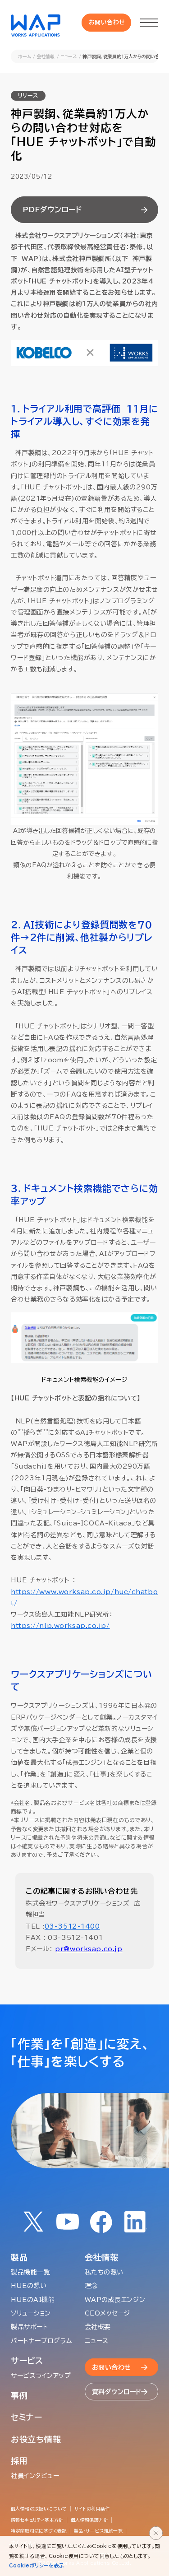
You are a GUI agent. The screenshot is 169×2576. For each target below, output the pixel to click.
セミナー (27, 2417)
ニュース (69, 56)
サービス (27, 2361)
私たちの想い (104, 2272)
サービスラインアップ (41, 2376)
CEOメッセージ (107, 2313)
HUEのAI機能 (33, 2300)
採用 (19, 2461)
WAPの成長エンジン (115, 2300)
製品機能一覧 (30, 2272)
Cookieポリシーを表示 (37, 2565)
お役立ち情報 (36, 2439)
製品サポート (29, 2327)
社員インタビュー (35, 2476)
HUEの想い (29, 2286)
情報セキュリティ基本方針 (37, 2520)
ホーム (25, 56)
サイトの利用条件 (92, 2509)
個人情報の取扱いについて (39, 2509)
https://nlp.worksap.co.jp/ (60, 1626)
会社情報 (46, 56)
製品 (19, 2257)
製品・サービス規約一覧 (98, 2531)
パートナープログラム (42, 2341)
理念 (91, 2286)
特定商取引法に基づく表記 (39, 2531)
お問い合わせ (107, 22)
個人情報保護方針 (89, 2520)
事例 (19, 2395)
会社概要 (98, 2327)
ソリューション (31, 2313)
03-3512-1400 (72, 1926)
